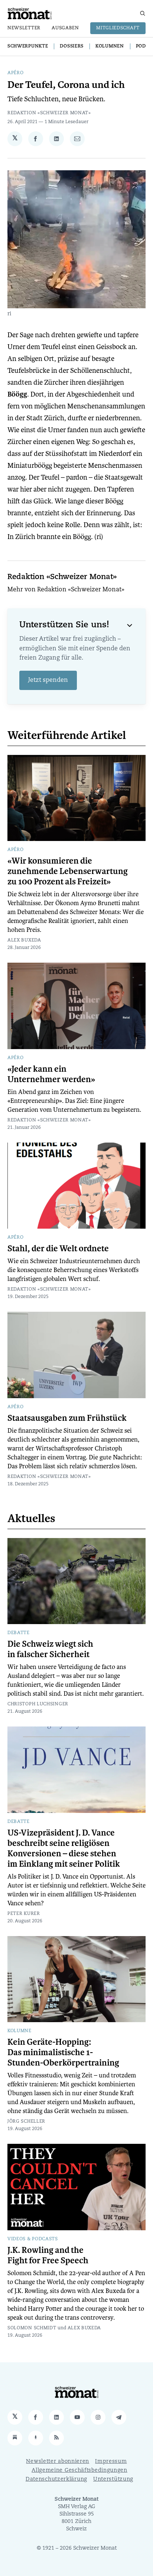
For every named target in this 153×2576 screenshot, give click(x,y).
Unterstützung (113, 2479)
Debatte (19, 1633)
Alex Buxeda (24, 940)
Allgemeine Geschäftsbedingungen (79, 2470)
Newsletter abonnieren (58, 2462)
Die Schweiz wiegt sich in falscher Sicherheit (50, 1649)
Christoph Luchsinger (38, 1704)
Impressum (111, 2462)
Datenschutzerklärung (56, 2479)
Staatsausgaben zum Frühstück (67, 1418)
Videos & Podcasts (33, 2239)
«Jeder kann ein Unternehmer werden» (51, 1074)
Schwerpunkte (28, 46)
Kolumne (19, 2031)
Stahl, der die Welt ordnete (58, 1249)
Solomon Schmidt (32, 2328)
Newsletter (24, 28)
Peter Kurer (24, 1914)
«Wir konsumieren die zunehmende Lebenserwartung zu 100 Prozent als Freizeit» (68, 871)
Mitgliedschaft (118, 28)
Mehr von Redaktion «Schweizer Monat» (66, 590)
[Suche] (143, 13)
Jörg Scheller (26, 2122)
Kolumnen (110, 46)
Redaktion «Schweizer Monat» (49, 113)
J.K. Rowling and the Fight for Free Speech (48, 2255)
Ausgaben (65, 28)
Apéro (16, 73)
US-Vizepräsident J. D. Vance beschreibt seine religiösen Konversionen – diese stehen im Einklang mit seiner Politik (64, 1849)
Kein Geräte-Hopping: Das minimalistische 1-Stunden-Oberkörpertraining (63, 2053)
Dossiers (72, 46)
